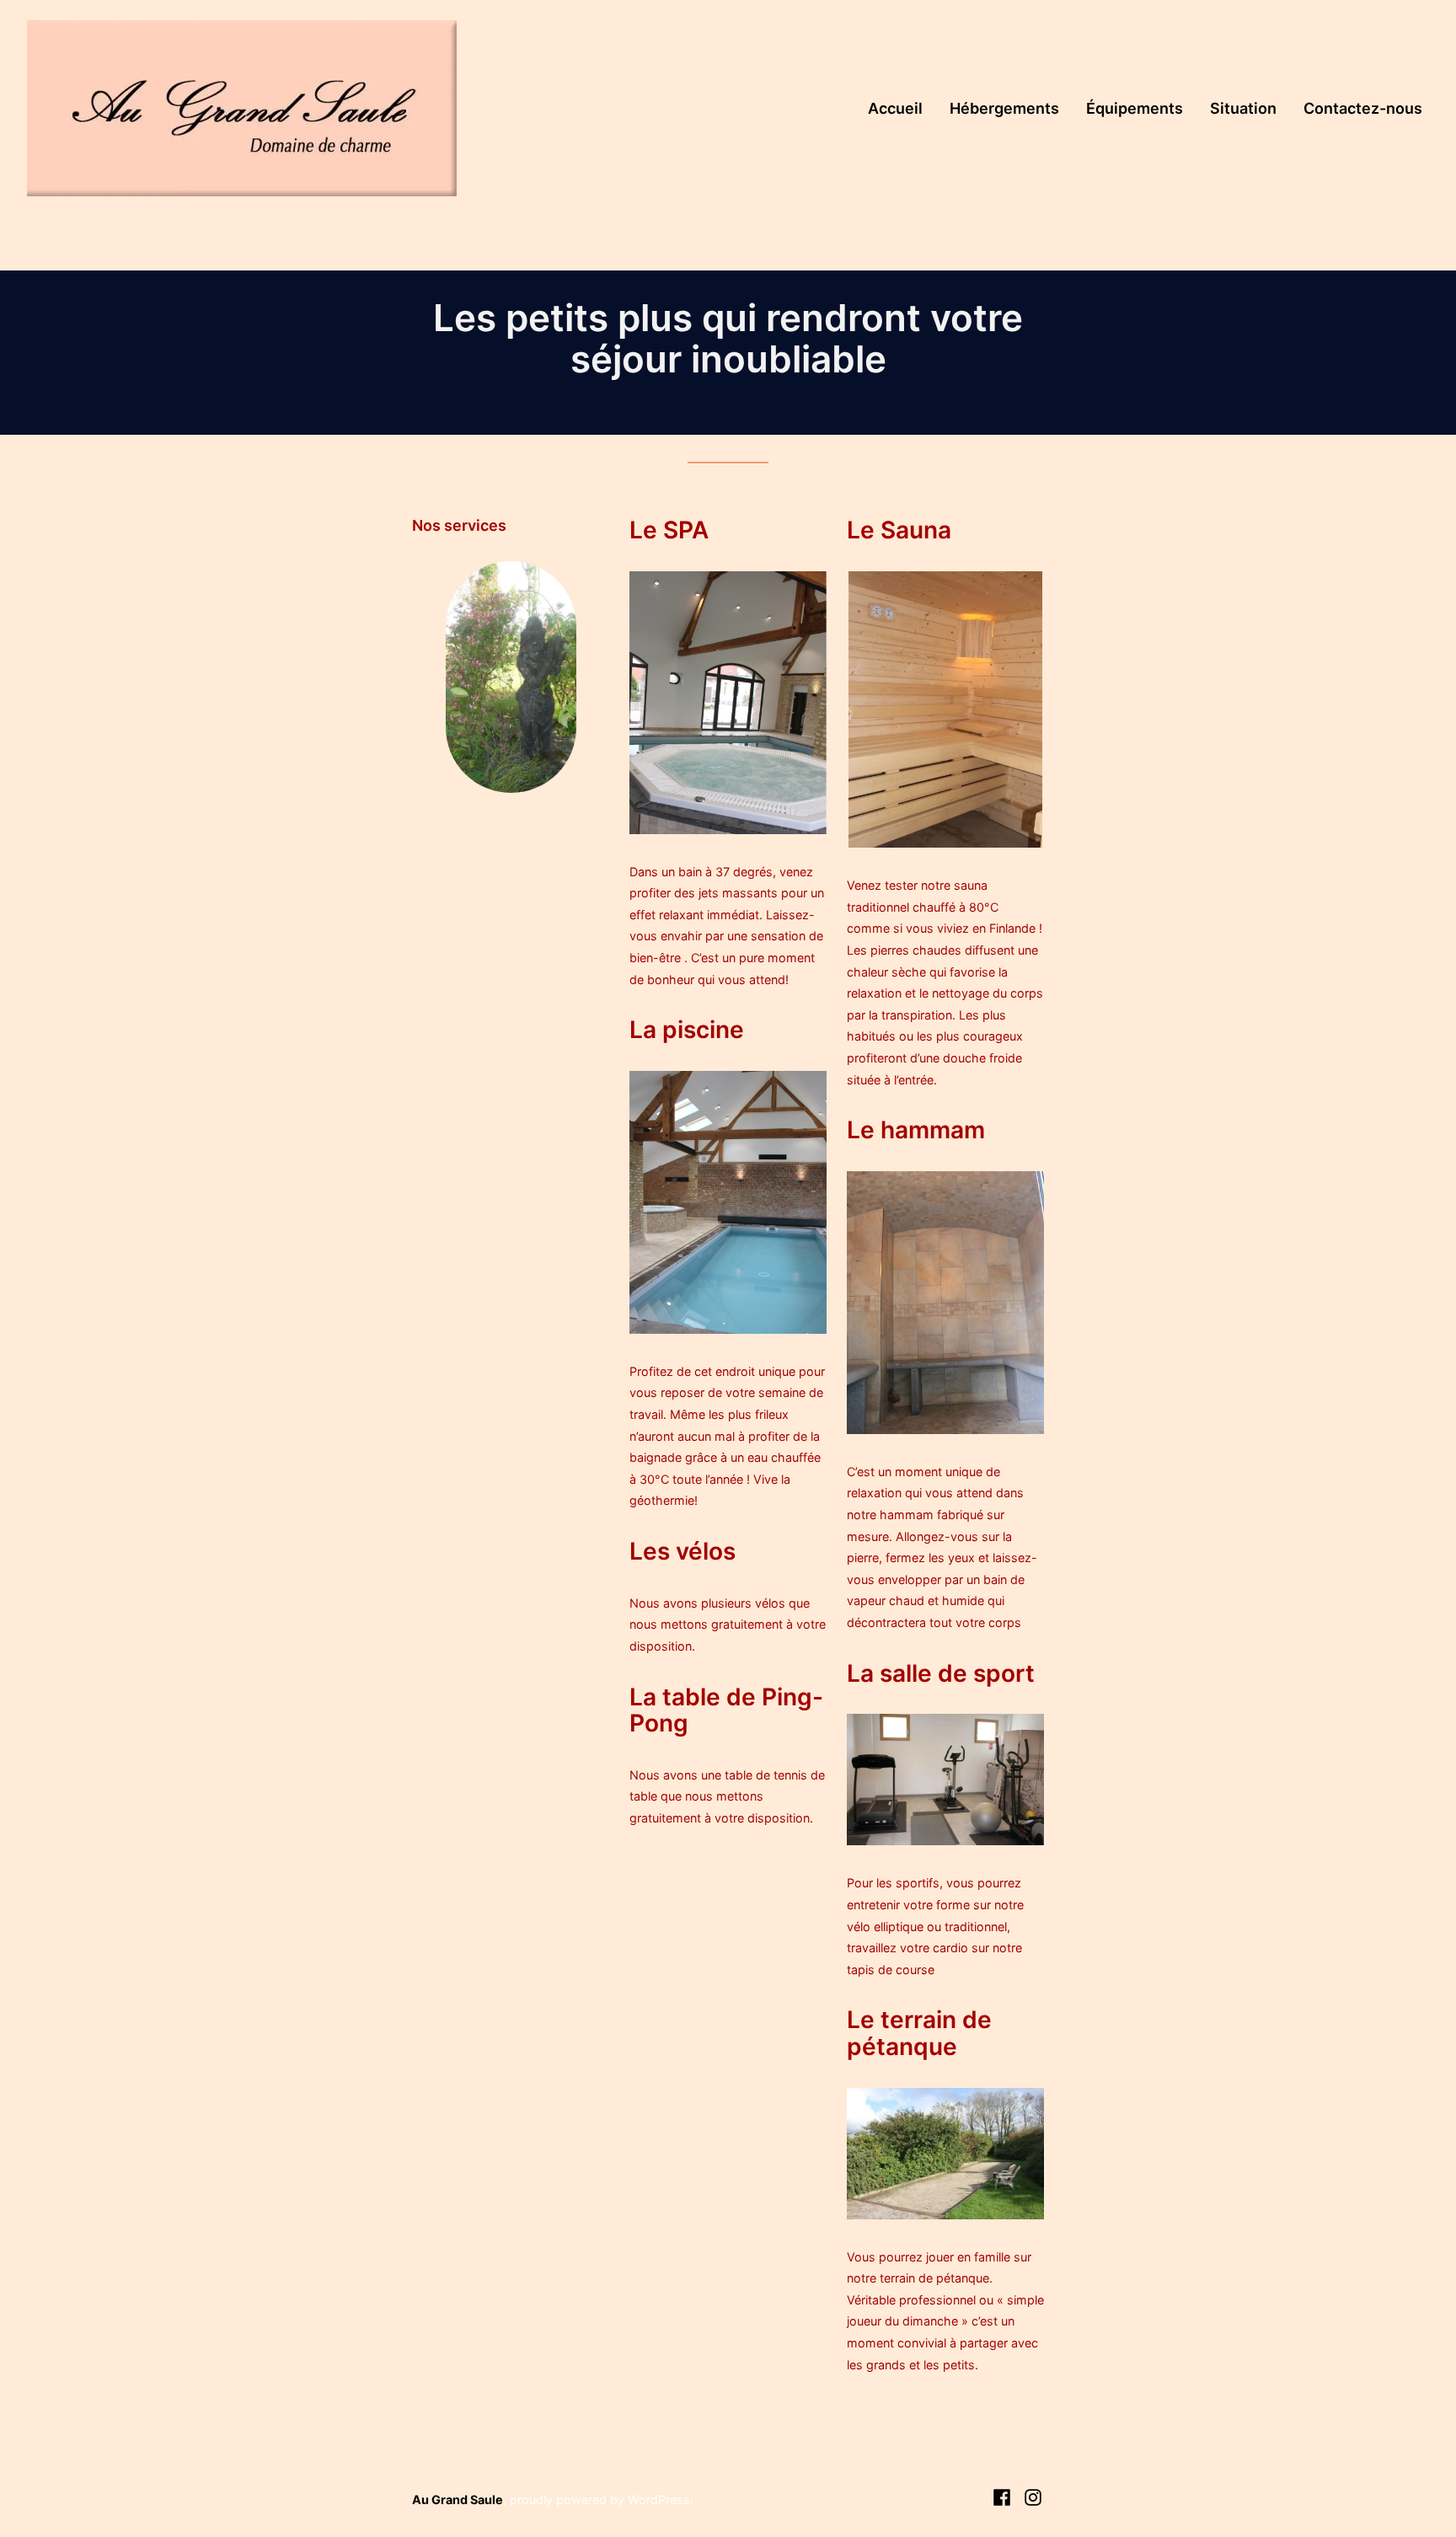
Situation (1243, 108)
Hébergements (1004, 108)
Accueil (895, 108)
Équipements (1135, 108)
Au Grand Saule (458, 2500)
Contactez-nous (1363, 108)
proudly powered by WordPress (600, 2500)
